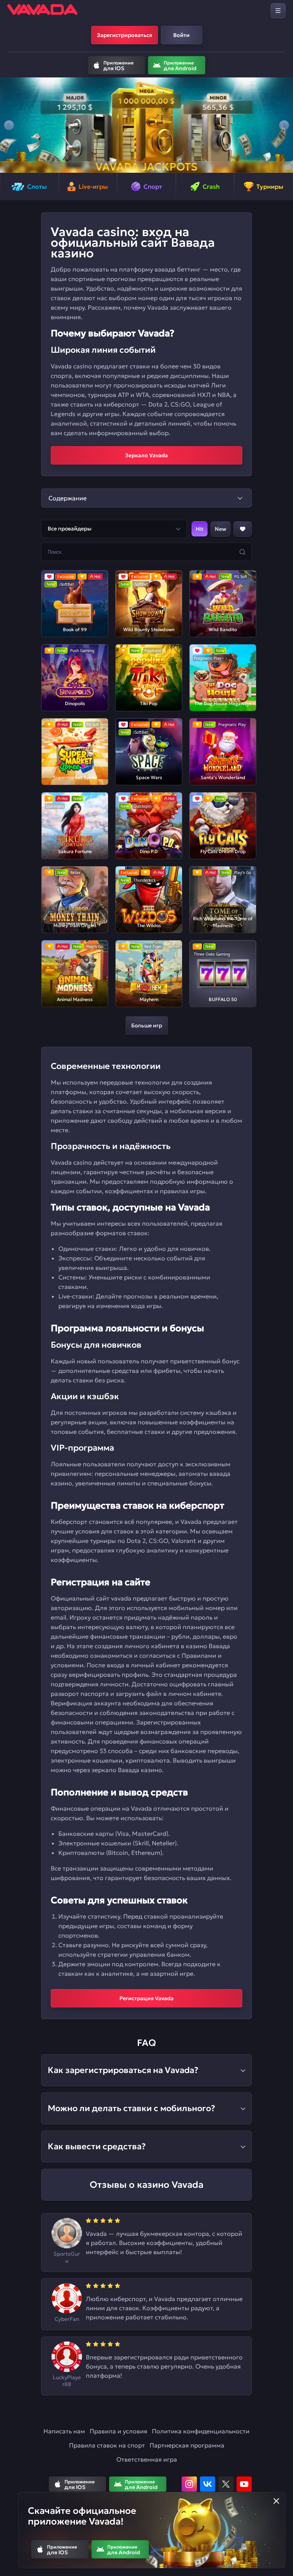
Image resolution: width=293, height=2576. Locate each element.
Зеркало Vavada (146, 455)
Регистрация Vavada (146, 1998)
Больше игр (147, 1025)
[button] (9, 125)
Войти (181, 35)
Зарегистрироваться (125, 35)
